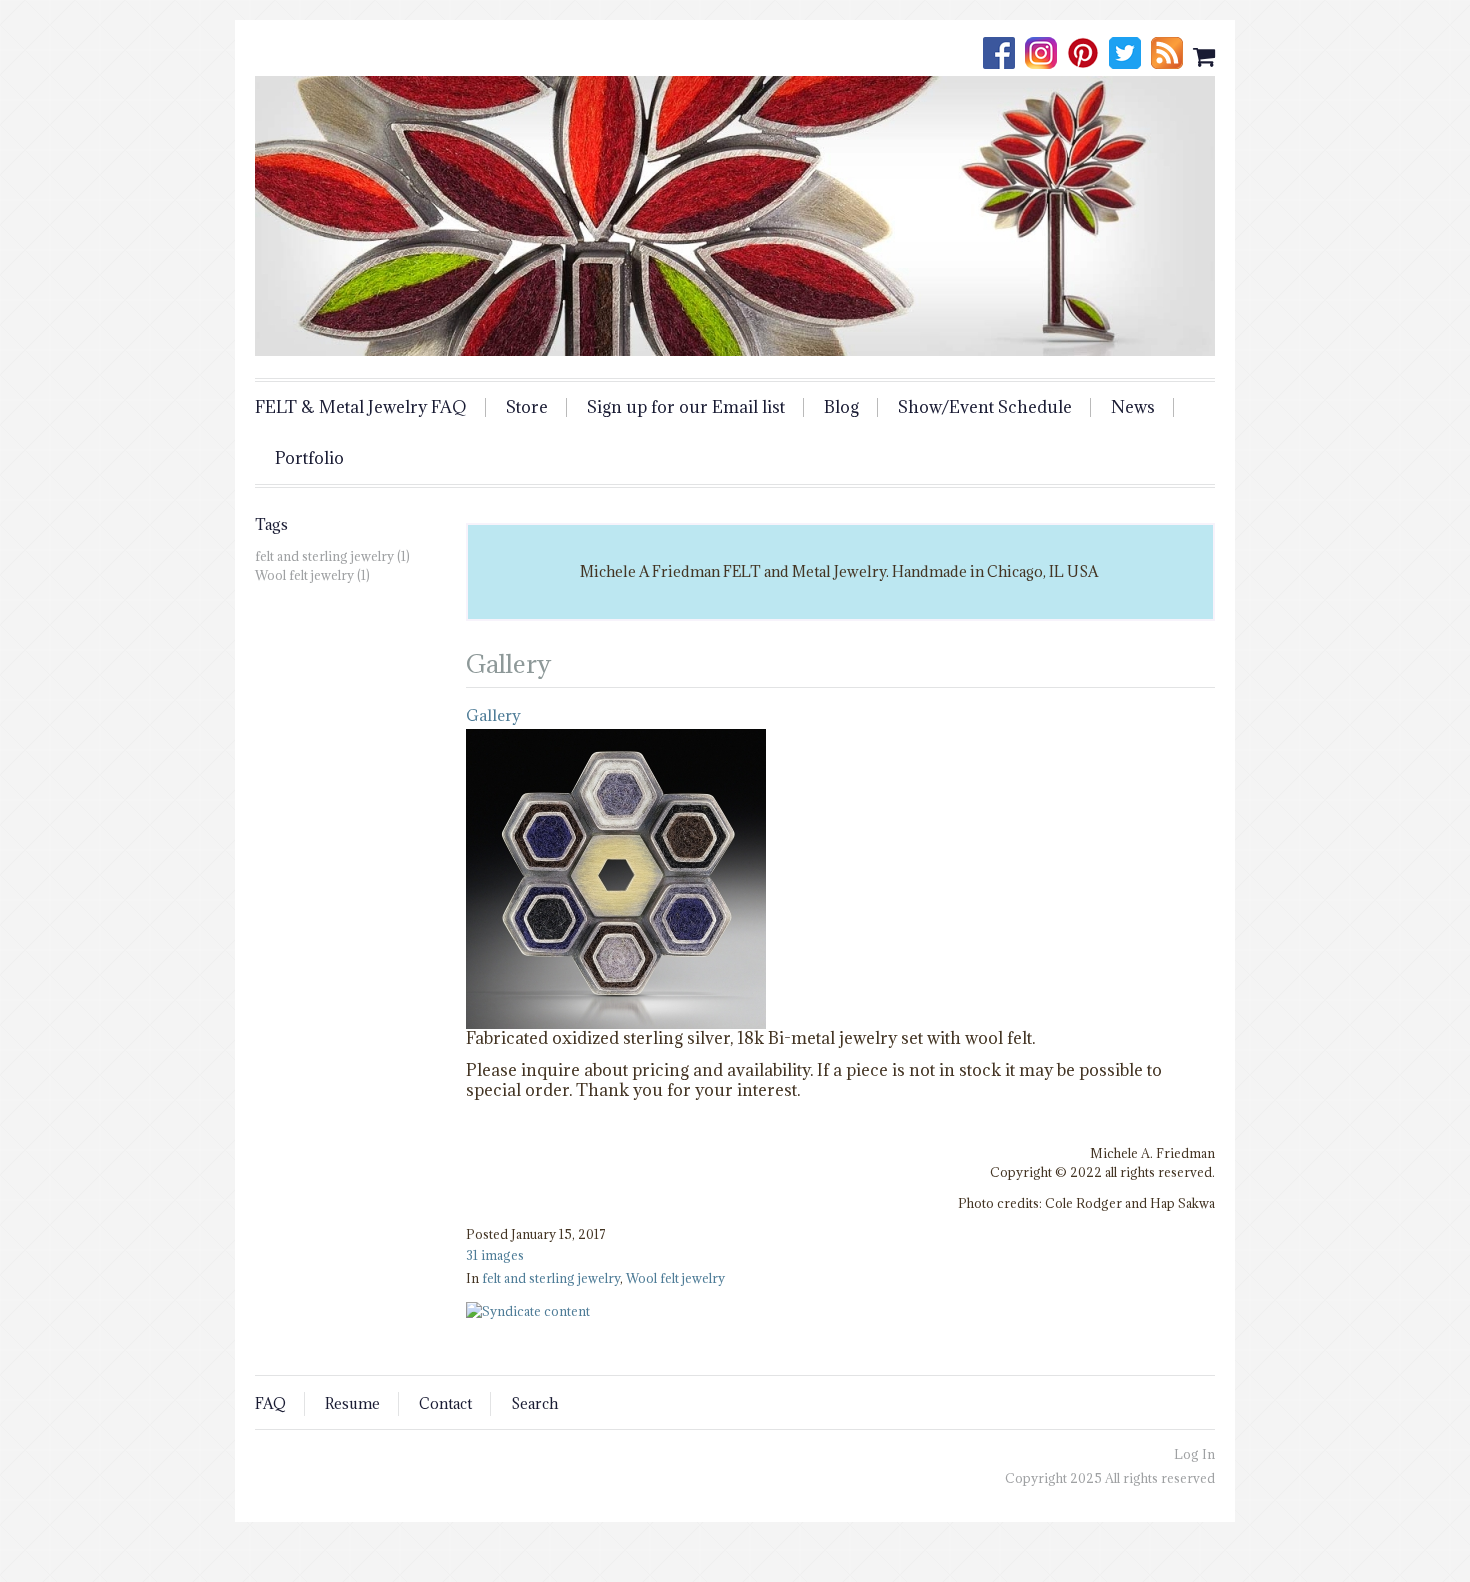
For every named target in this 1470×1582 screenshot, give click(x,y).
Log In (1194, 1454)
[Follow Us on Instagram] (1046, 55)
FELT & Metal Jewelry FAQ (361, 407)
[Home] (735, 216)
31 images (495, 1255)
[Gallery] (616, 1019)
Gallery (493, 715)
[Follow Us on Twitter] (1130, 55)
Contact (445, 1403)
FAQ (270, 1403)
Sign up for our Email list (686, 407)
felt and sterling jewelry (551, 1278)
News (1133, 407)
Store (527, 407)
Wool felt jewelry (675, 1278)
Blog (841, 407)
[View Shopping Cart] (1204, 55)
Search (534, 1403)
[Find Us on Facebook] (1004, 55)
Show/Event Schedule (985, 407)
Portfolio (309, 458)
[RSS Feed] (1172, 55)
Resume (352, 1403)
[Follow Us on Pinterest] (1088, 55)
